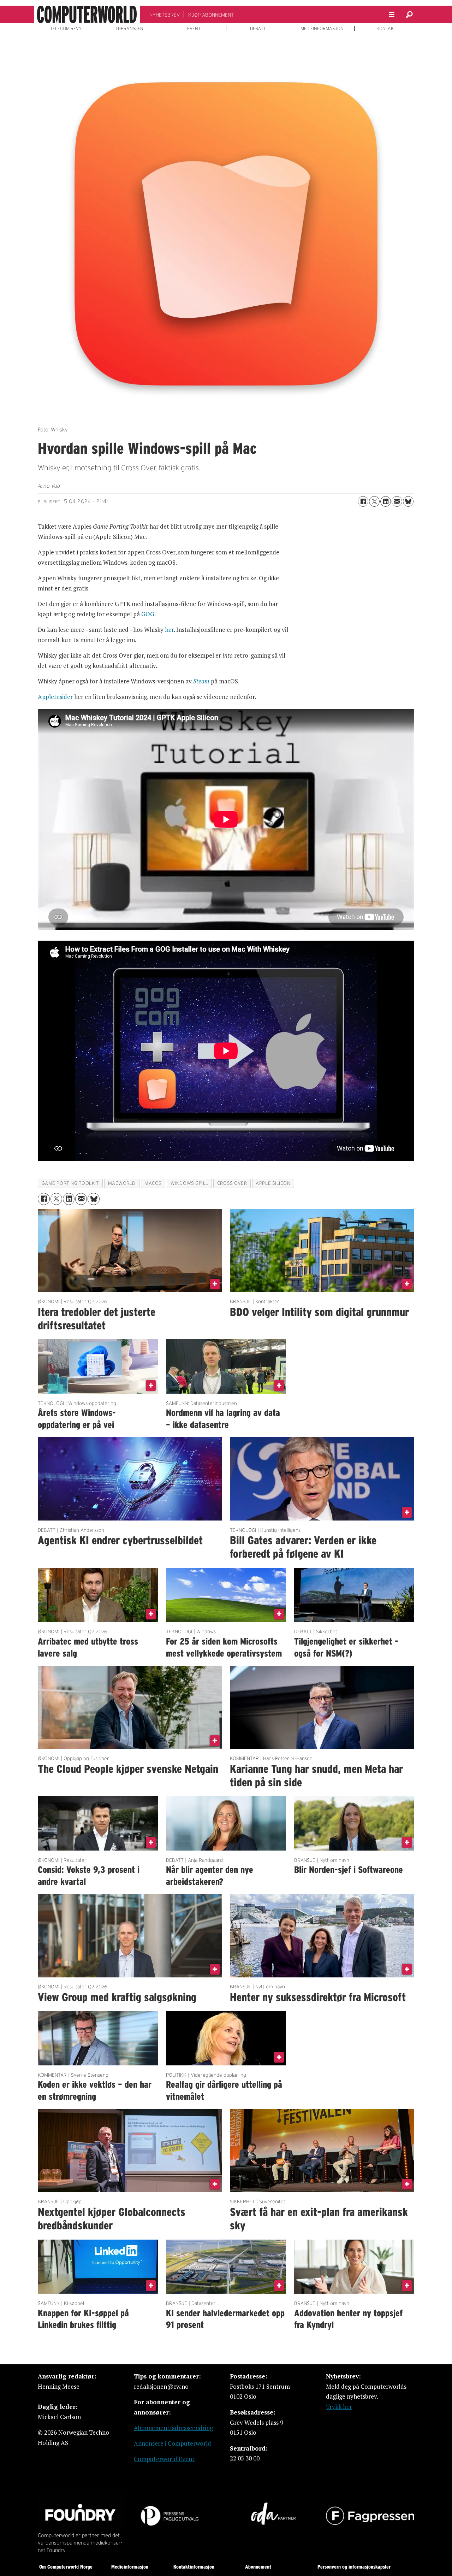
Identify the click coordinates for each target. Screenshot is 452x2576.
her (169, 630)
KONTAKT (386, 29)
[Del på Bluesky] (408, 501)
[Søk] (409, 14)
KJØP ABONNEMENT (211, 15)
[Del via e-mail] (397, 501)
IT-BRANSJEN (130, 29)
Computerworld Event (164, 2459)
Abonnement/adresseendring (173, 2428)
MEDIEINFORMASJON (322, 29)
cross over (232, 1183)
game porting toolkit (70, 1183)
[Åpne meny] (392, 15)
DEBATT (258, 29)
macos (153, 1183)
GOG (148, 614)
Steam (201, 681)
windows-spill (189, 1183)
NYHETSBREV (165, 15)
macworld (122, 1183)
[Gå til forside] (87, 14)
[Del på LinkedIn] (386, 501)
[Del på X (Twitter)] (374, 501)
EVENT (194, 29)
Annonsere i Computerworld (173, 2443)
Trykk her (339, 2407)
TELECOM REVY (66, 29)
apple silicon (273, 1183)
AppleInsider (55, 697)
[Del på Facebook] (363, 501)
